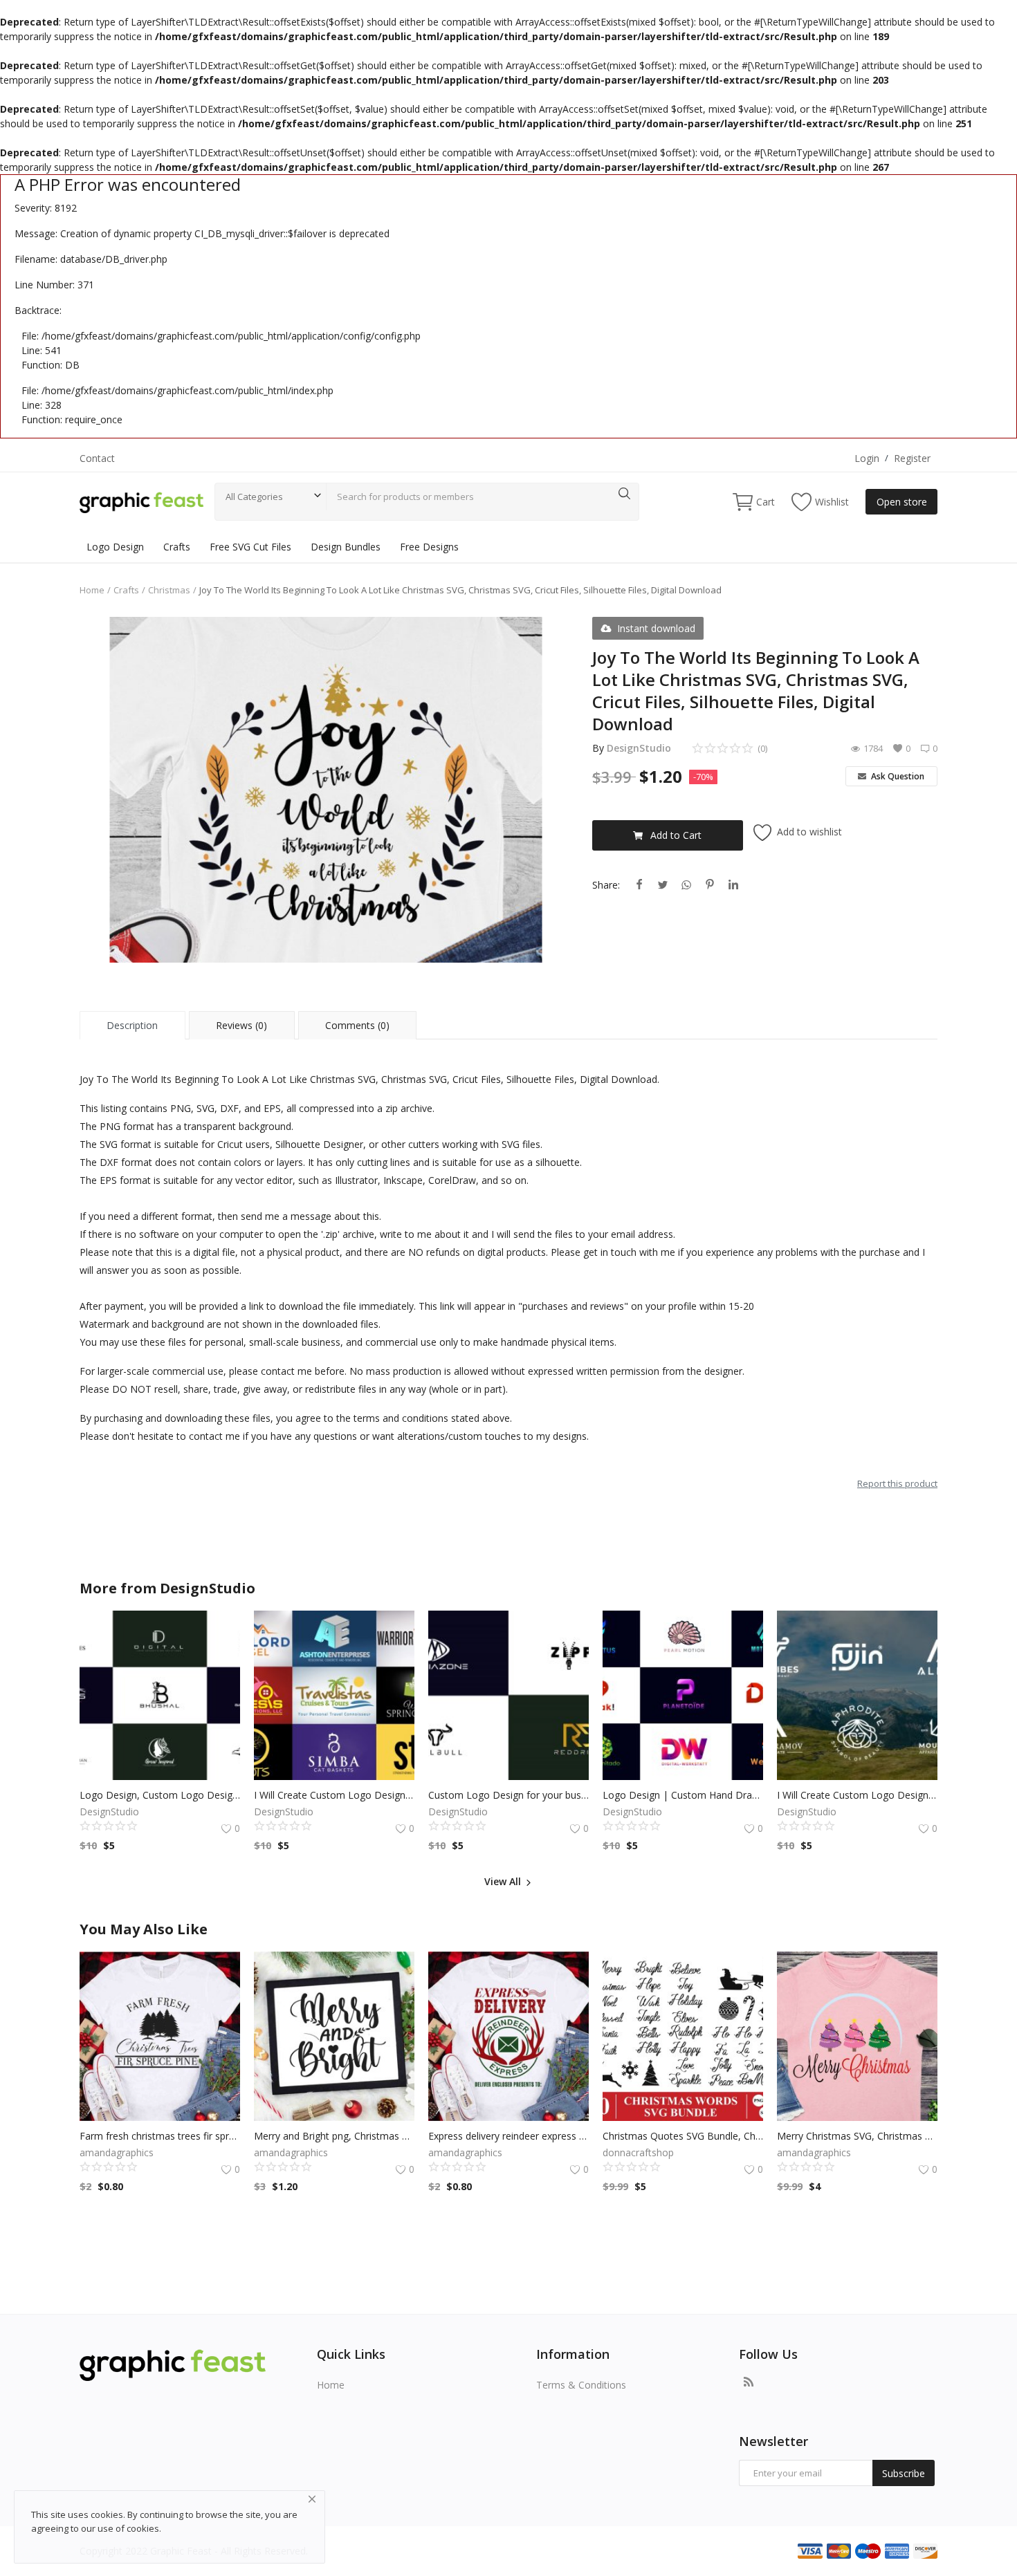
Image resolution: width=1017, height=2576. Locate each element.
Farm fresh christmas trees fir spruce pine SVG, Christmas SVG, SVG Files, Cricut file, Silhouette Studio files (160, 2136)
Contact (97, 458)
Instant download (656, 628)
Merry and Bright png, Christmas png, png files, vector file (334, 2136)
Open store (902, 502)
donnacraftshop (638, 2152)
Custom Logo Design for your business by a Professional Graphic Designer (508, 1795)
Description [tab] (132, 1025)
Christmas (169, 590)
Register (912, 458)
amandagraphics (117, 2152)
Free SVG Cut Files (250, 547)
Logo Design (115, 547)
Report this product (897, 1483)
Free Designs (429, 547)
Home (92, 590)
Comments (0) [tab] (357, 1025)
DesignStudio (639, 748)
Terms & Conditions (581, 2385)
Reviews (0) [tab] (241, 1025)
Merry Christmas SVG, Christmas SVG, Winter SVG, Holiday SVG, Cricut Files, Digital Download (857, 2136)
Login (867, 458)
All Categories (254, 497)
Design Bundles (346, 547)
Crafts (177, 547)
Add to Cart (676, 835)
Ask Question (897, 776)
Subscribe (904, 2473)
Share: (606, 885)
